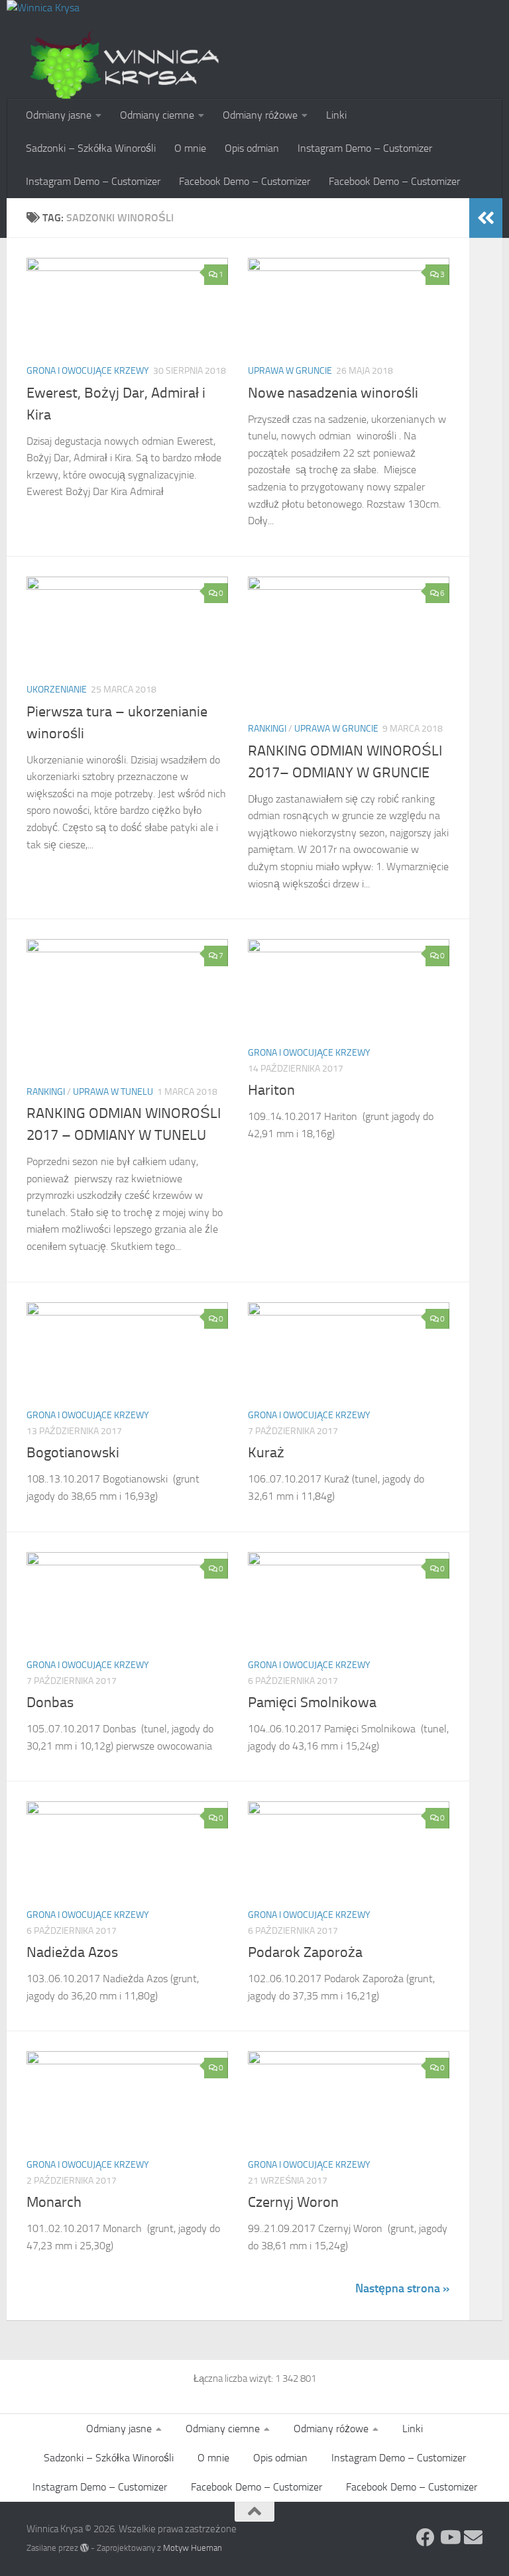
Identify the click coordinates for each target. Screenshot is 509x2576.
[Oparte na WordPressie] (85, 2548)
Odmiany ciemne (157, 115)
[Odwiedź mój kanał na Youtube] (449, 2538)
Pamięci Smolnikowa (312, 1703)
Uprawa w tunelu (113, 1092)
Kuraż (266, 1453)
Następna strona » (402, 2288)
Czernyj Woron (293, 2202)
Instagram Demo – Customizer (365, 148)
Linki (336, 115)
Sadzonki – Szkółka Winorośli (91, 148)
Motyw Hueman (193, 2548)
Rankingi (267, 729)
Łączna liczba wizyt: (234, 2379)
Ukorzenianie (57, 690)
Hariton (271, 1090)
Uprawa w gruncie (290, 371)
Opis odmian (252, 148)
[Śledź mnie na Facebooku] (425, 2538)
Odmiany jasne (59, 115)
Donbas (50, 1703)
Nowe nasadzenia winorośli (333, 393)
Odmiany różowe (260, 115)
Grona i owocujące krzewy (88, 371)
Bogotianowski (73, 1453)
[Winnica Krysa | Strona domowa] (126, 66)
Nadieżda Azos (72, 1952)
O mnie (190, 148)
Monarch (54, 2202)
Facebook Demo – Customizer (245, 181)
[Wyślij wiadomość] (473, 2538)
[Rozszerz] (486, 218)
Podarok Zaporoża (305, 1952)
